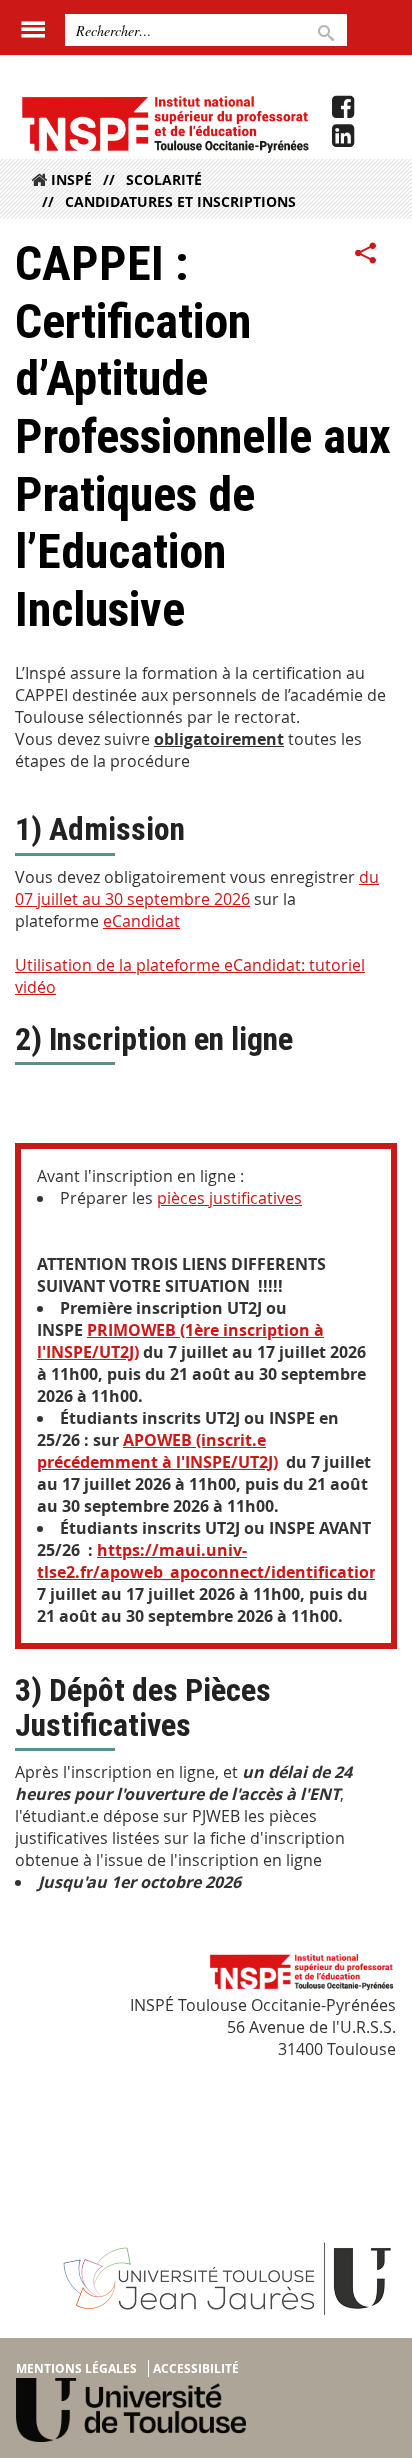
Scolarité (164, 179)
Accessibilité (196, 2368)
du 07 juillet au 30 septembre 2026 (197, 888)
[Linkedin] (343, 136)
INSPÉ (71, 179)
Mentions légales (76, 2368)
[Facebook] (343, 107)
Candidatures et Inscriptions (180, 201)
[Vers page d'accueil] (164, 123)
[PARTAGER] (366, 254)
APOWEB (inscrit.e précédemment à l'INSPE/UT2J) (157, 1451)
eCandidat (141, 921)
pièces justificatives (229, 1198)
